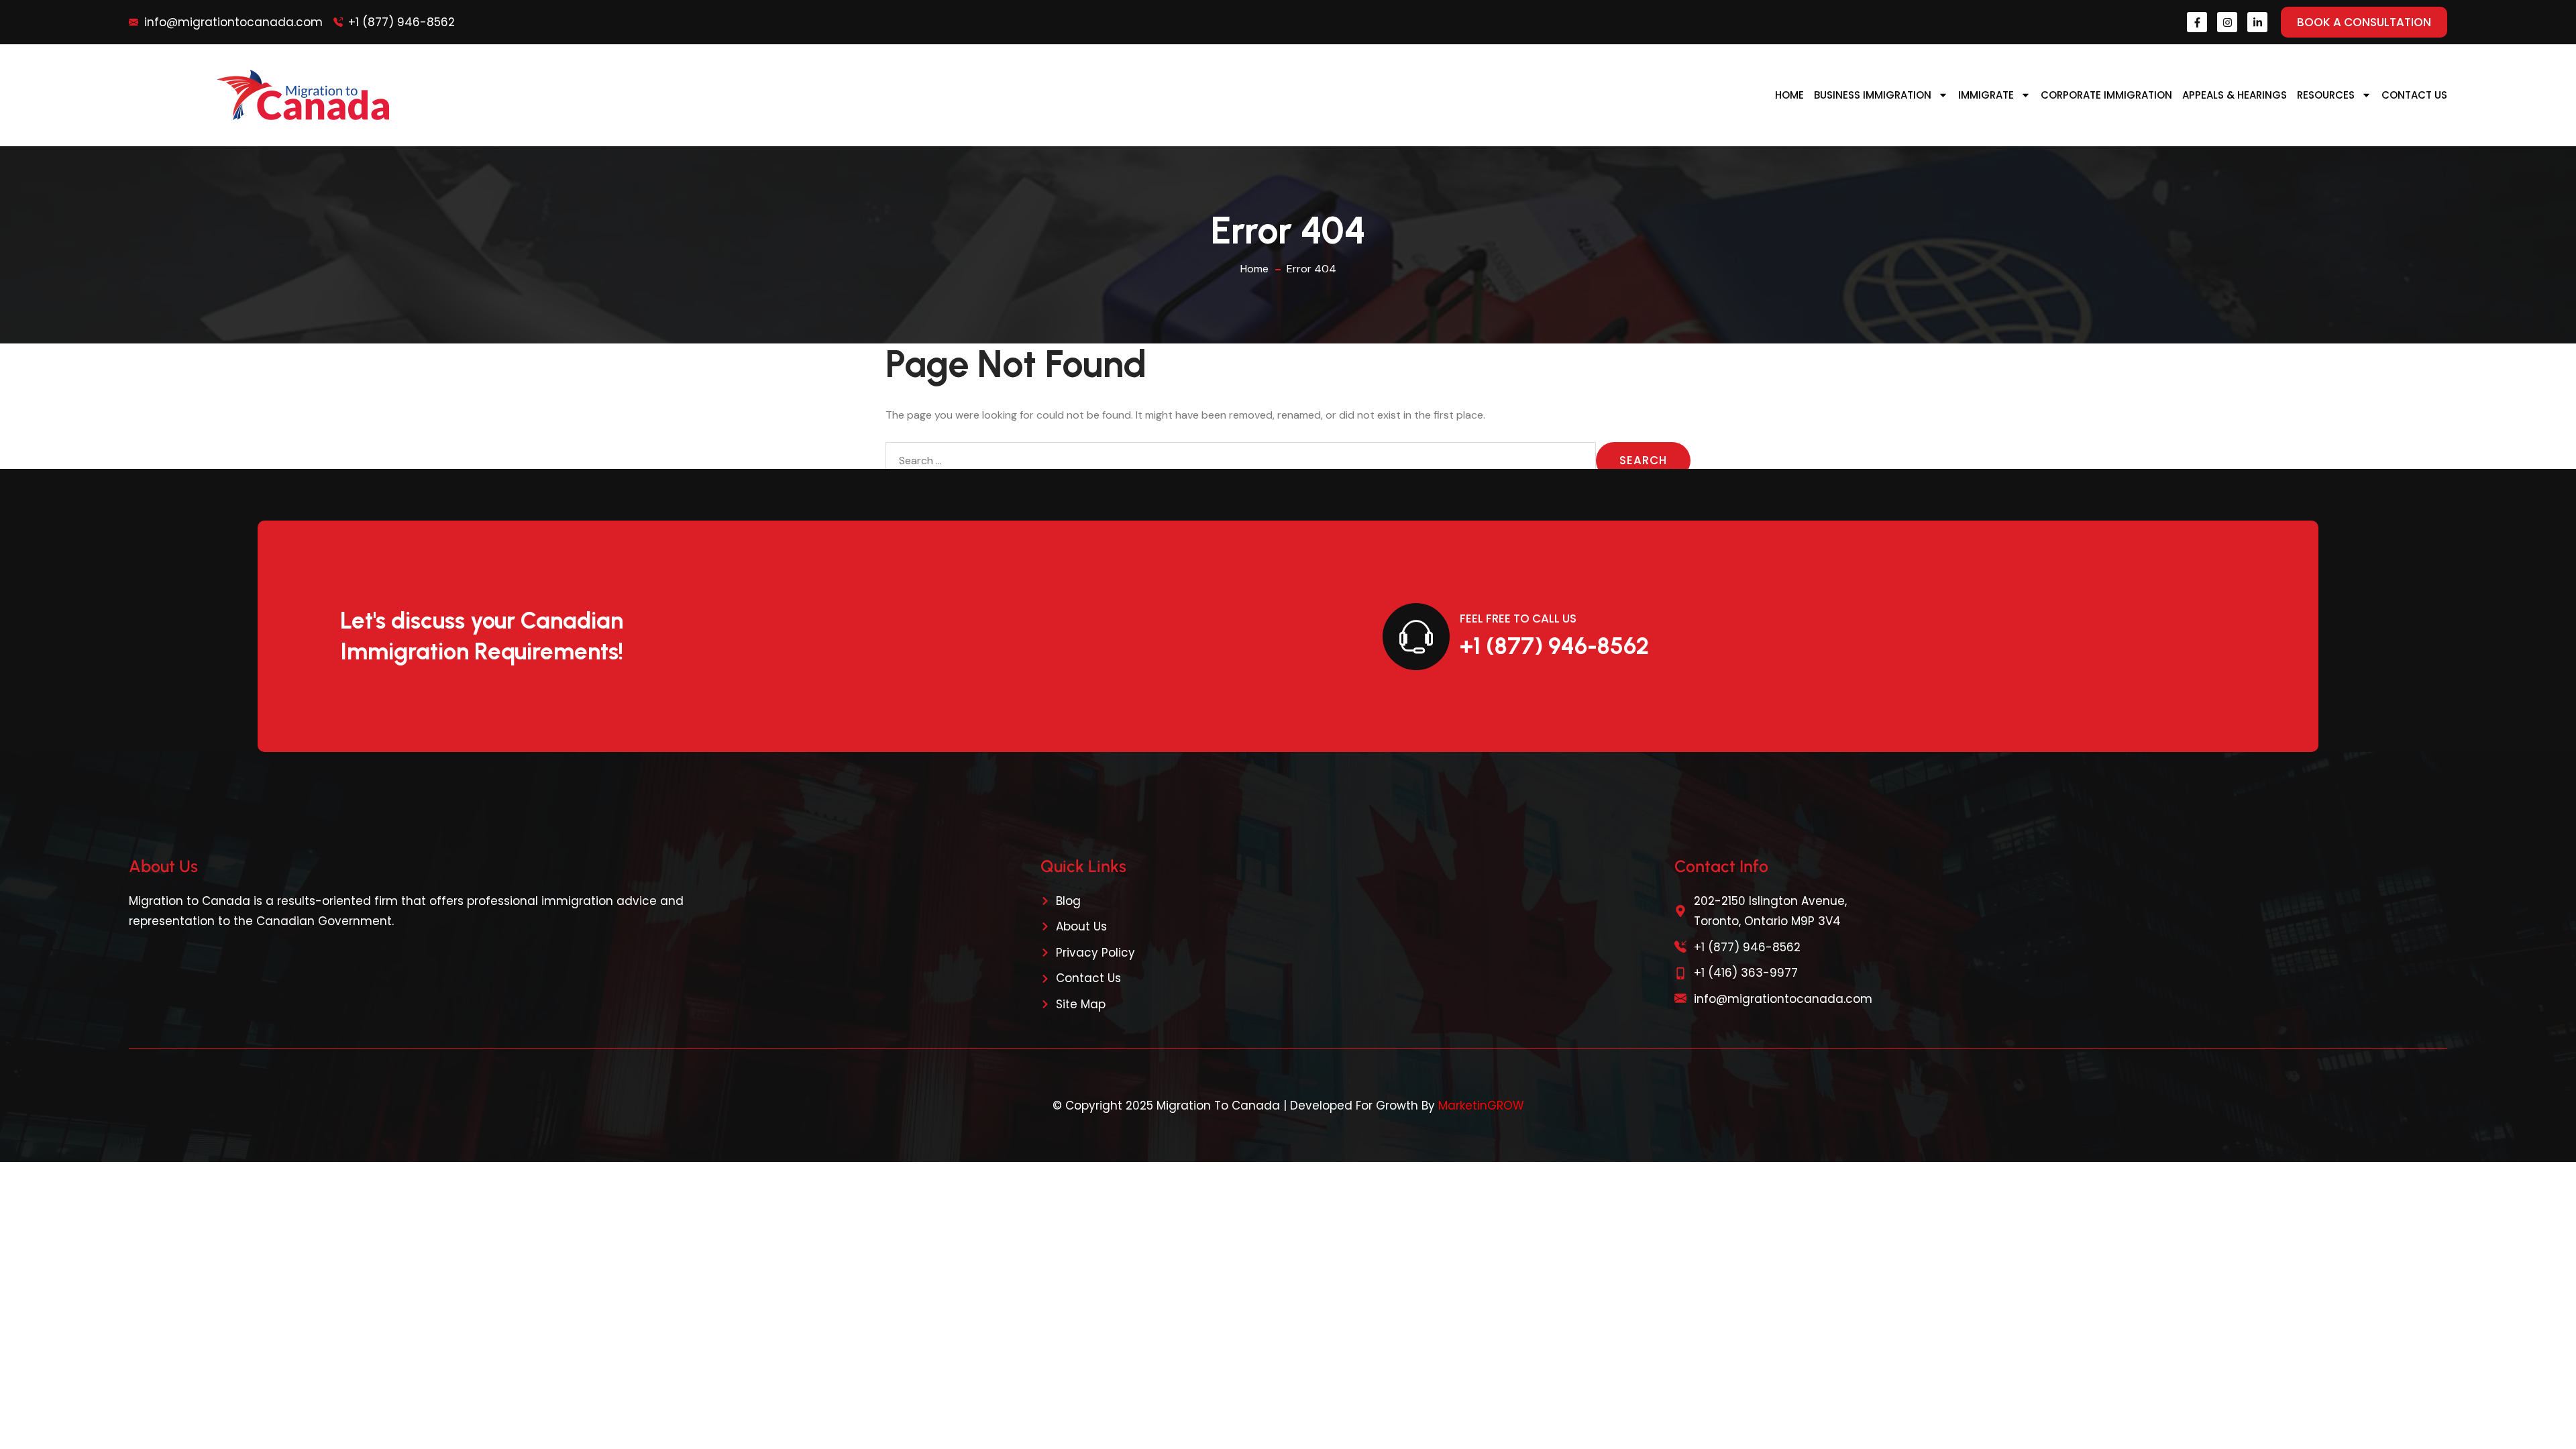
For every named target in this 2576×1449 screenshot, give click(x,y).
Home (1789, 95)
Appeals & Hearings (2235, 95)
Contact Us (2414, 95)
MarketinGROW (1481, 1106)
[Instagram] (2227, 22)
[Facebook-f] (2197, 22)
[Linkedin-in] (2257, 22)
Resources (2326, 95)
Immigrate (1986, 95)
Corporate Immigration (2106, 95)
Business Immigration (1873, 95)
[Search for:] (1241, 461)
